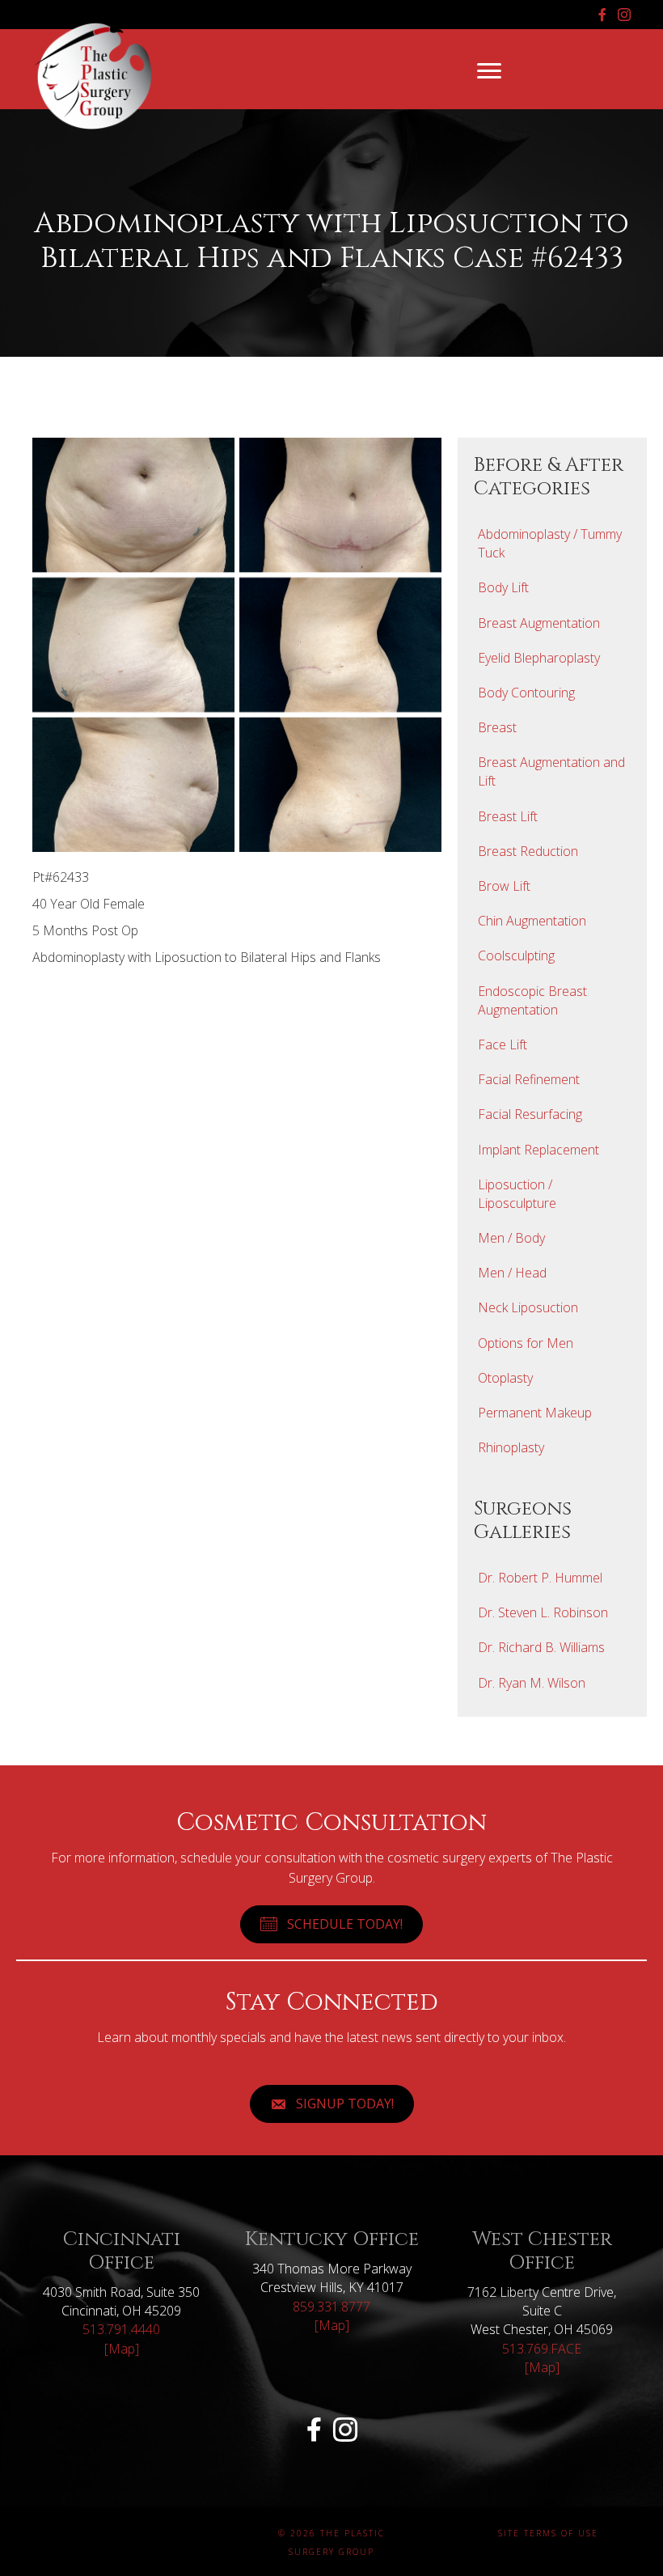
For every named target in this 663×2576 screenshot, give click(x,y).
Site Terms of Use (548, 2533)
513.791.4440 (121, 2329)
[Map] (122, 2349)
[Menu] (489, 71)
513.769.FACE (542, 2349)
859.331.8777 (331, 2307)
